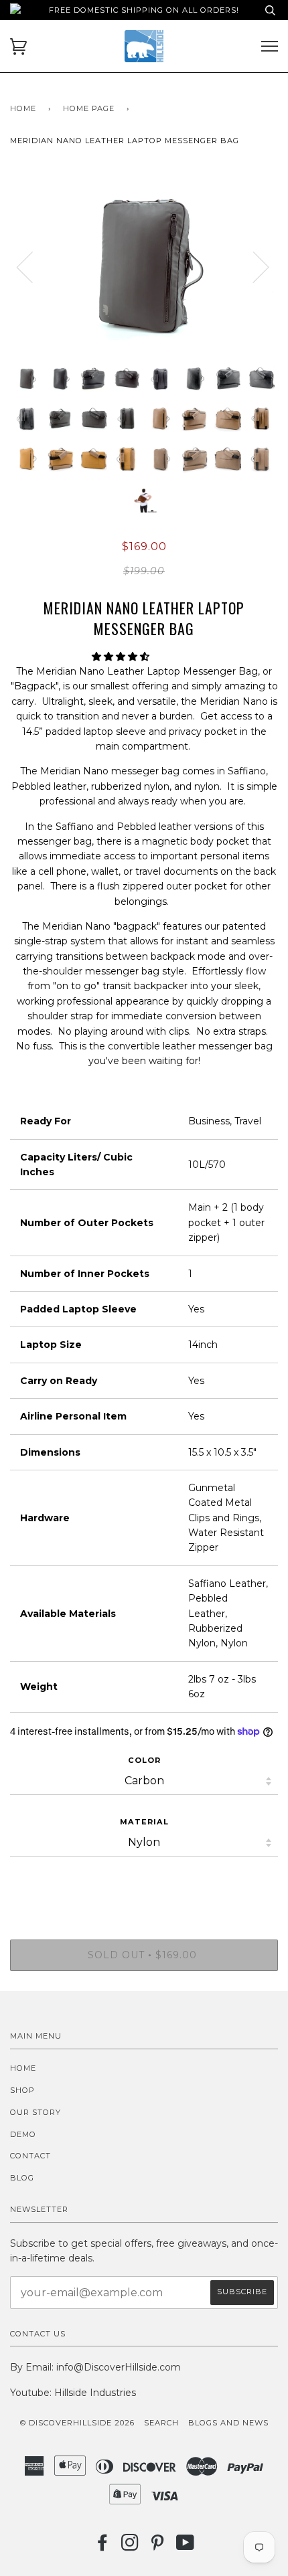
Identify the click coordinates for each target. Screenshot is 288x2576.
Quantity (144, 1883)
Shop (22, 2090)
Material (144, 1822)
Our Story (35, 2112)
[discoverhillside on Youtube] (186, 2547)
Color (144, 1760)
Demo (23, 2134)
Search (161, 2423)
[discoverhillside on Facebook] (103, 2547)
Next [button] (278, 280)
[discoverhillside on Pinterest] (158, 2547)
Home (23, 108)
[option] (144, 266)
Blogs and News (228, 2423)
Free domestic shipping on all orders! (144, 10)
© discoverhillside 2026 (77, 2423)
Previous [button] (33, 266)
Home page (89, 108)
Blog (22, 2178)
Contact (30, 2156)
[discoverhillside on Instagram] (130, 2547)
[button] (122, 657)
